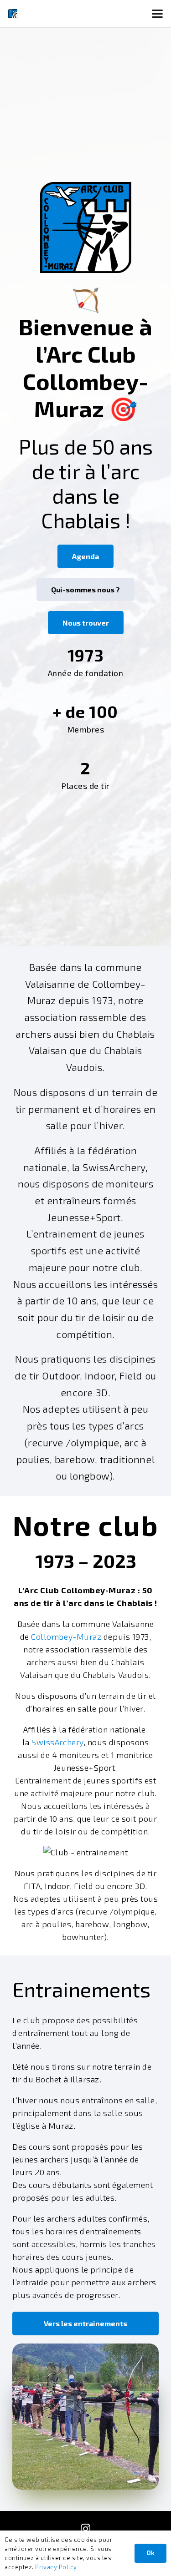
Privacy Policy (56, 2567)
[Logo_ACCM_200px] (13, 14)
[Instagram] (86, 2529)
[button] (158, 14)
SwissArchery (57, 1742)
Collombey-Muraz (66, 1637)
